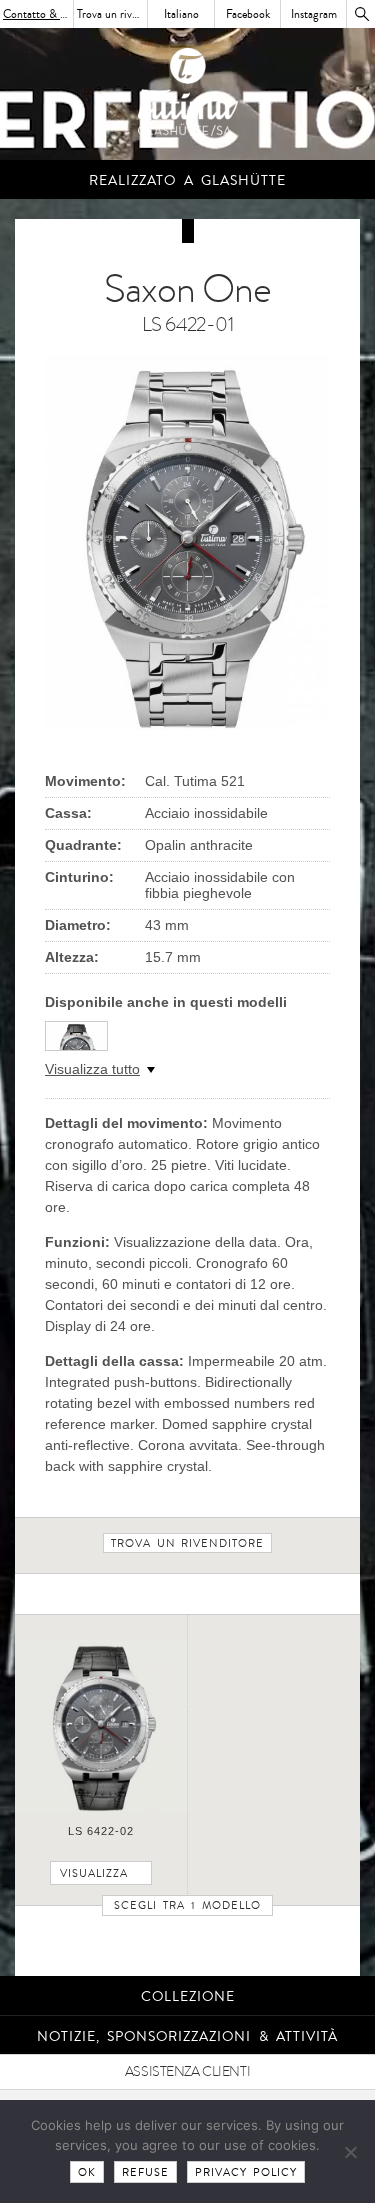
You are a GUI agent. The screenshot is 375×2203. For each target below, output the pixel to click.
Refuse (145, 2172)
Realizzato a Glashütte (187, 180)
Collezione (188, 1996)
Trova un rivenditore (112, 14)
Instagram (314, 14)
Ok (87, 2172)
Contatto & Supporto (38, 14)
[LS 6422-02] (101, 1808)
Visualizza (94, 1873)
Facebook (248, 14)
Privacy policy (246, 2172)
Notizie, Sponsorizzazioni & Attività (188, 2036)
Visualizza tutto (92, 1069)
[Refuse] (350, 2152)
